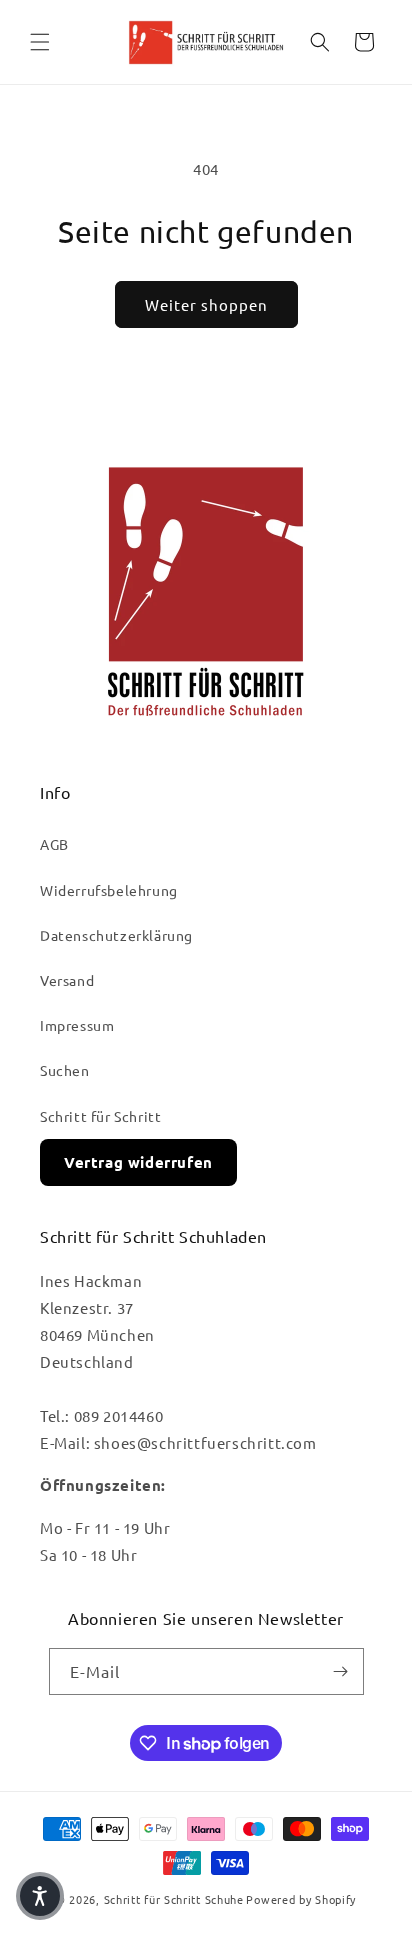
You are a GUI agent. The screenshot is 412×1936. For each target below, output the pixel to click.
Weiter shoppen (206, 304)
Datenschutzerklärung (116, 935)
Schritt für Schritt (100, 1116)
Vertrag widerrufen (138, 1162)
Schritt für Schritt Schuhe (174, 1899)
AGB (54, 844)
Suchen (65, 1070)
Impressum (77, 1025)
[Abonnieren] (341, 1671)
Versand (67, 980)
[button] (40, 42)
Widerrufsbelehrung (109, 890)
